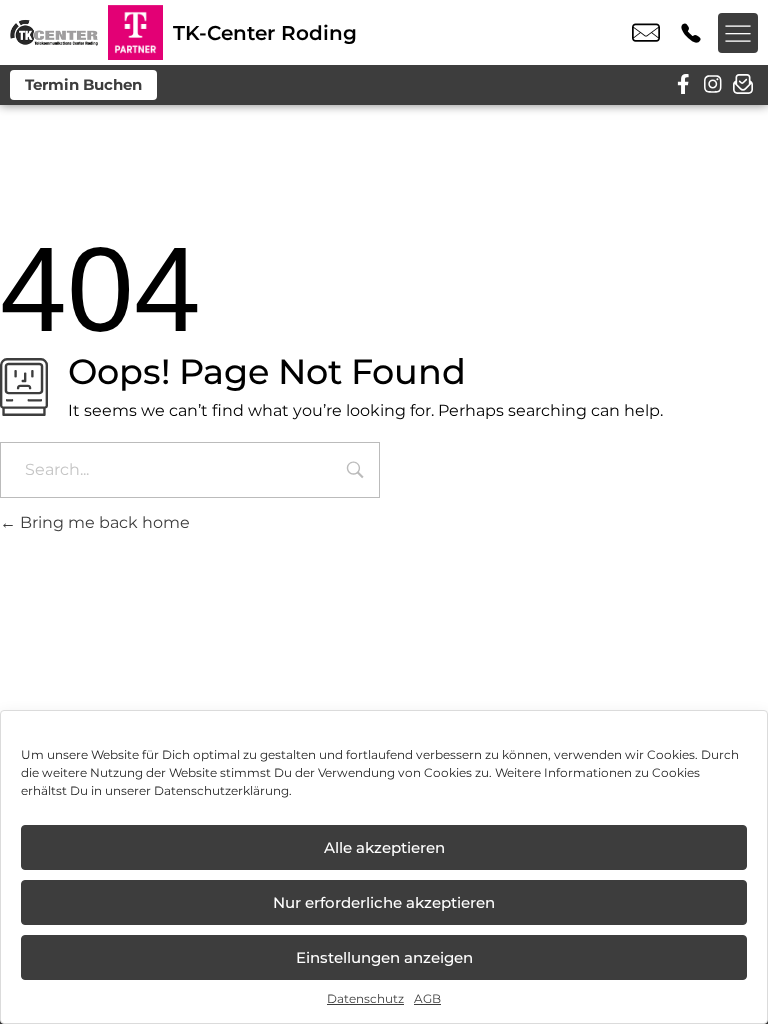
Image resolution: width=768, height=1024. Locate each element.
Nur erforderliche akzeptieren (384, 902)
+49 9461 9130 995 (691, 33)
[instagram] (713, 85)
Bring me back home (103, 522)
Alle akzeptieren (384, 847)
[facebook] (683, 85)
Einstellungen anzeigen (384, 957)
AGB (427, 998)
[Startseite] (54, 32)
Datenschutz (365, 998)
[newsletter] (743, 85)
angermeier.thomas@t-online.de (646, 33)
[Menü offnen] (738, 33)
